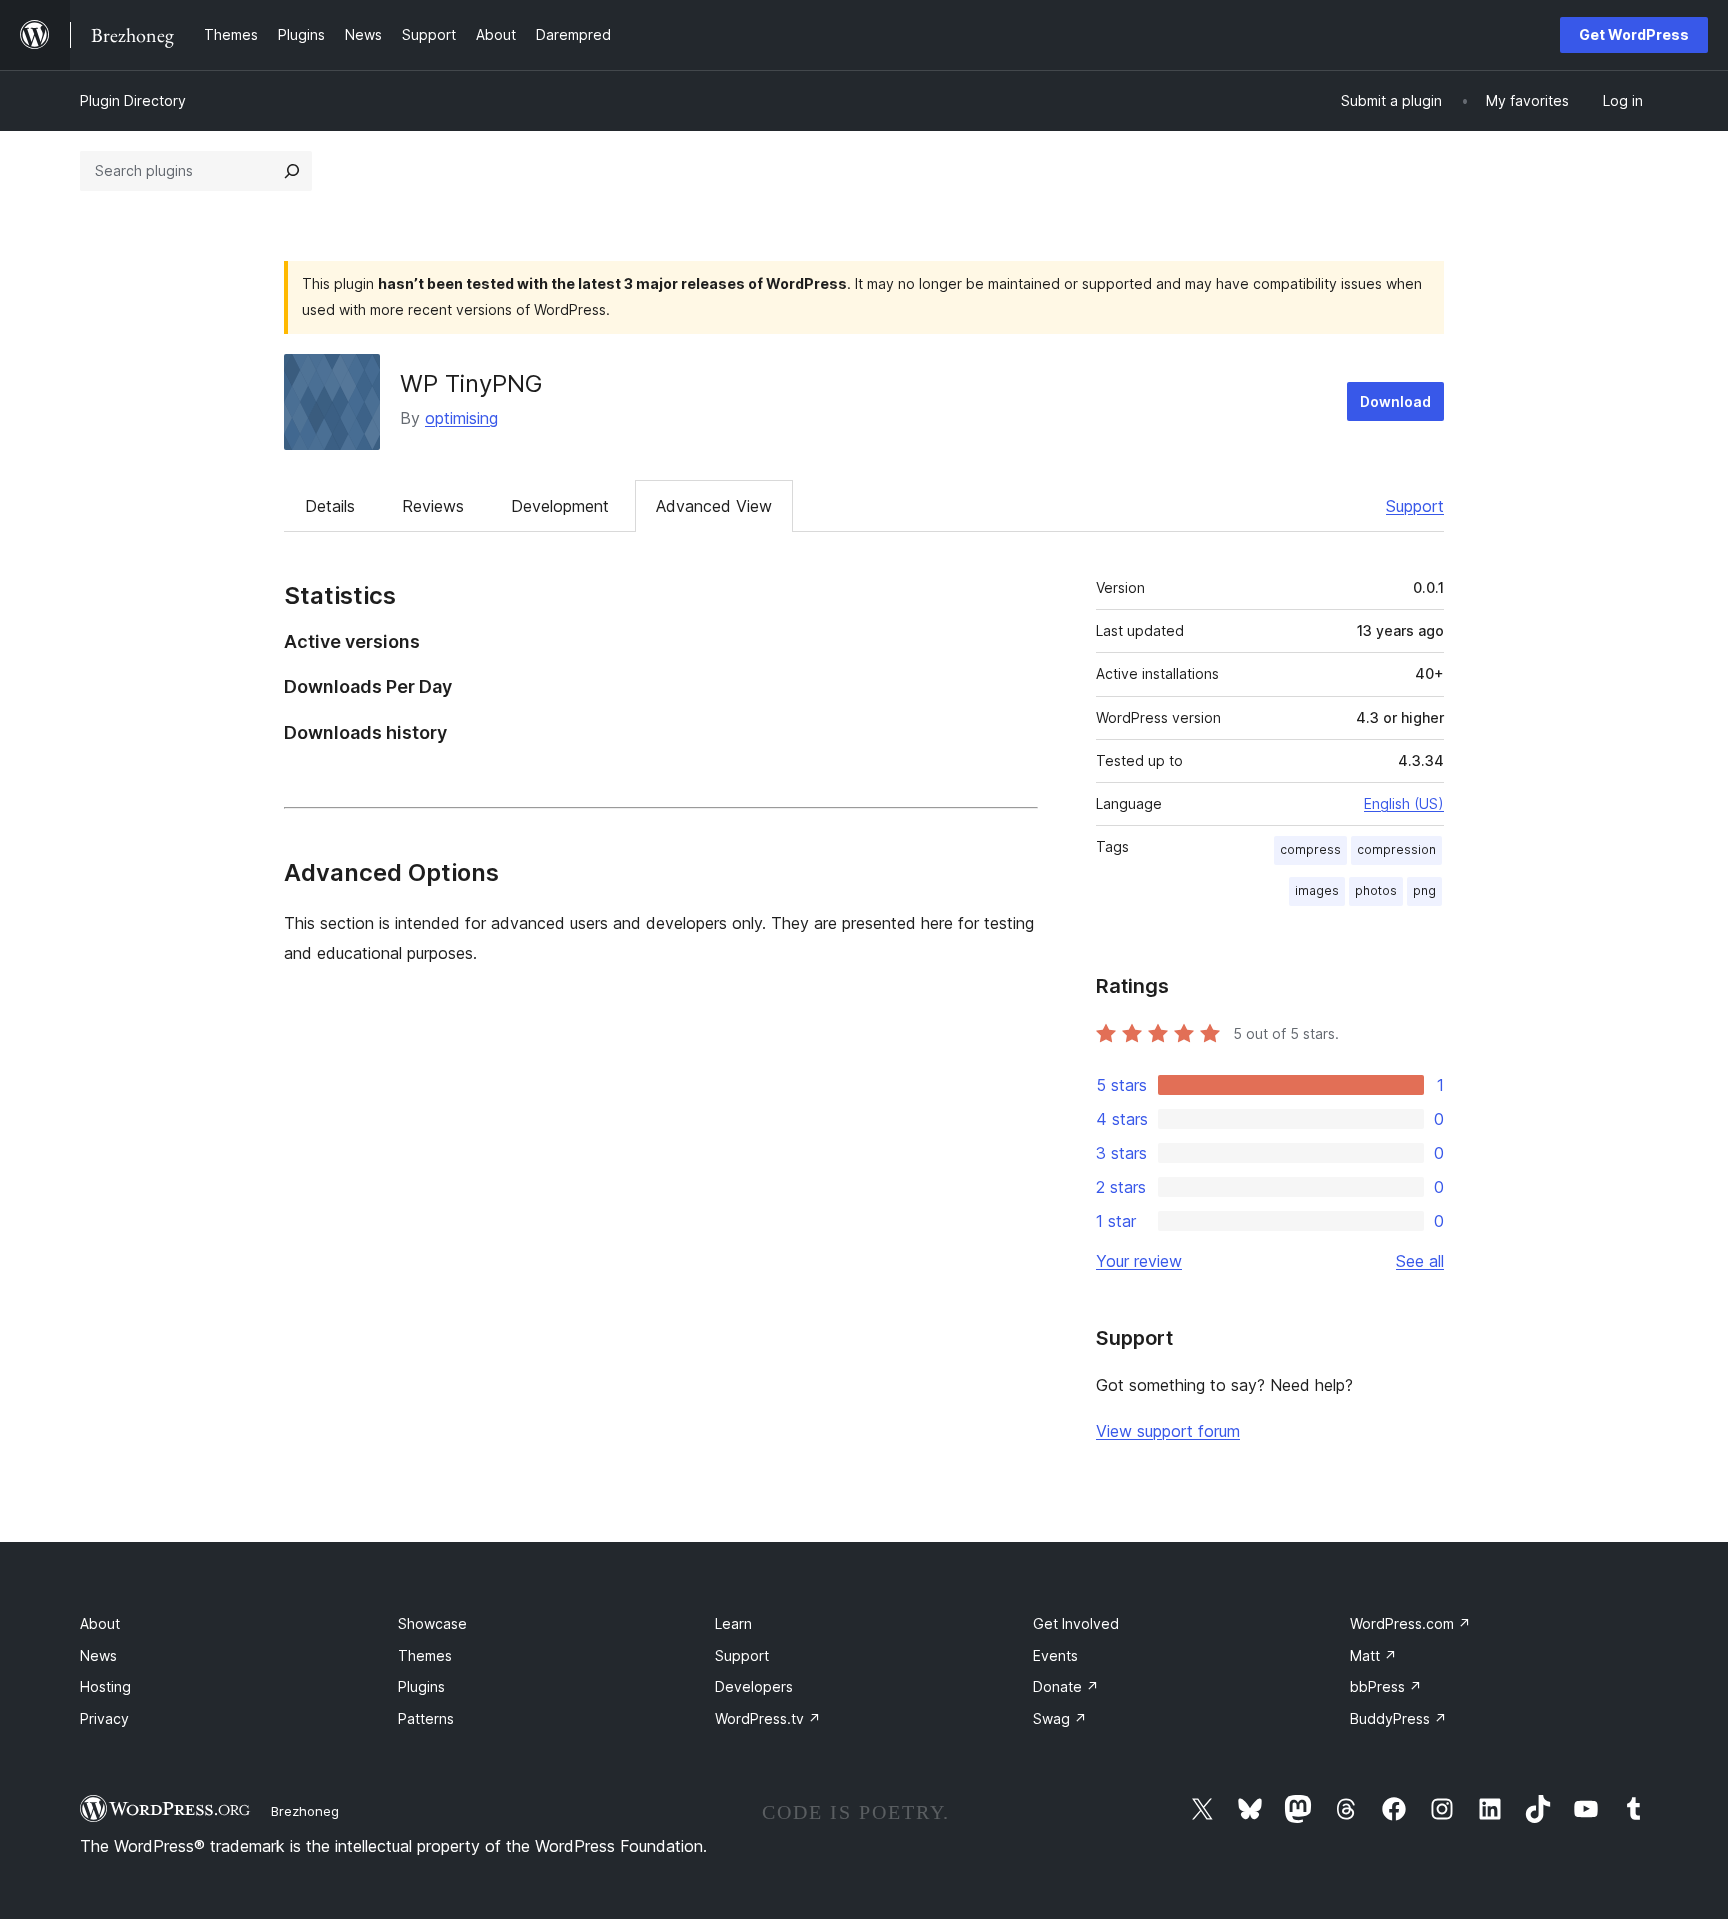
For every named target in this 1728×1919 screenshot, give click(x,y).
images (1317, 890)
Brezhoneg (305, 1811)
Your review (1139, 1261)
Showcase (432, 1623)
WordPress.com (1410, 1623)
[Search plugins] (292, 171)
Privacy (104, 1718)
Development (560, 506)
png (1424, 890)
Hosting (105, 1686)
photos (1376, 890)
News (98, 1655)
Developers (754, 1686)
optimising (461, 418)
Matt (1373, 1655)
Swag (1060, 1718)
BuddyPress (1398, 1718)
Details (330, 506)
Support (1415, 506)
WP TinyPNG (471, 383)
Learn (733, 1623)
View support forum (1168, 1431)
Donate (1066, 1686)
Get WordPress (1634, 34)
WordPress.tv (768, 1718)
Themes (425, 1655)
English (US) (1404, 803)
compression (1396, 849)
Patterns (426, 1718)
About (100, 1623)
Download (1395, 401)
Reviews (433, 506)
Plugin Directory (133, 100)
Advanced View (714, 506)
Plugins (421, 1686)
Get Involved (1076, 1623)
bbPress (1386, 1686)
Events (1055, 1655)
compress (1310, 849)
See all (1420, 1261)
